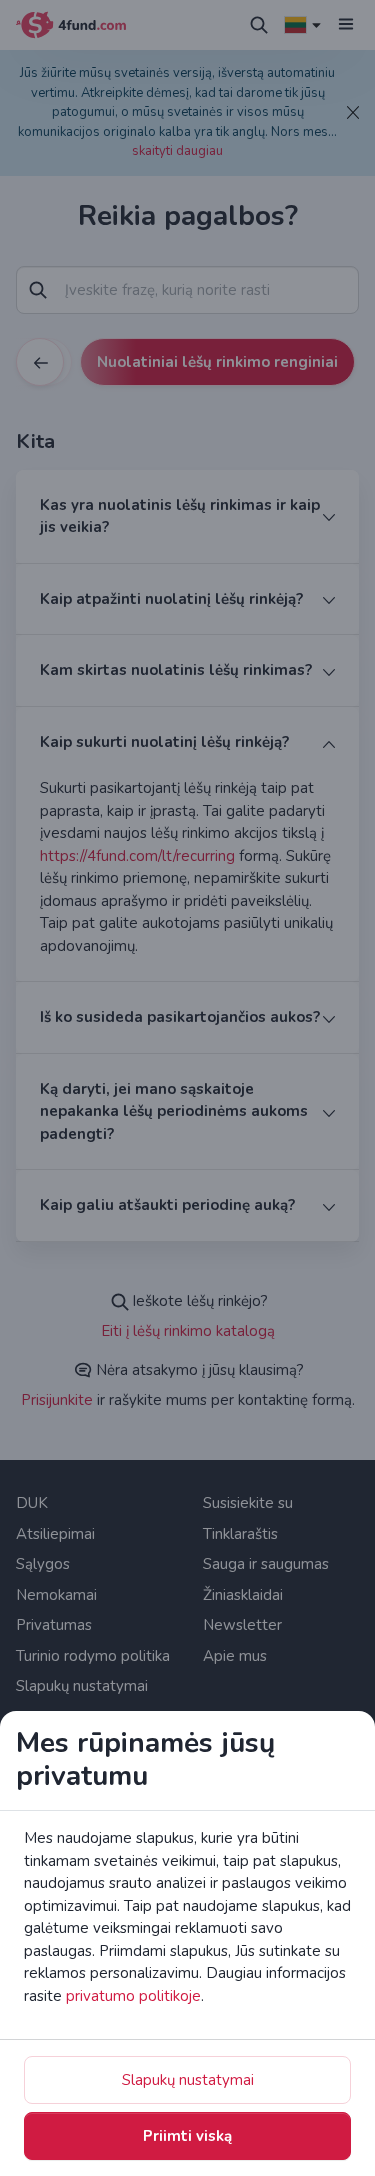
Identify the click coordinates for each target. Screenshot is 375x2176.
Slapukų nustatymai (188, 2080)
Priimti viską (187, 2136)
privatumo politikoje (133, 1996)
